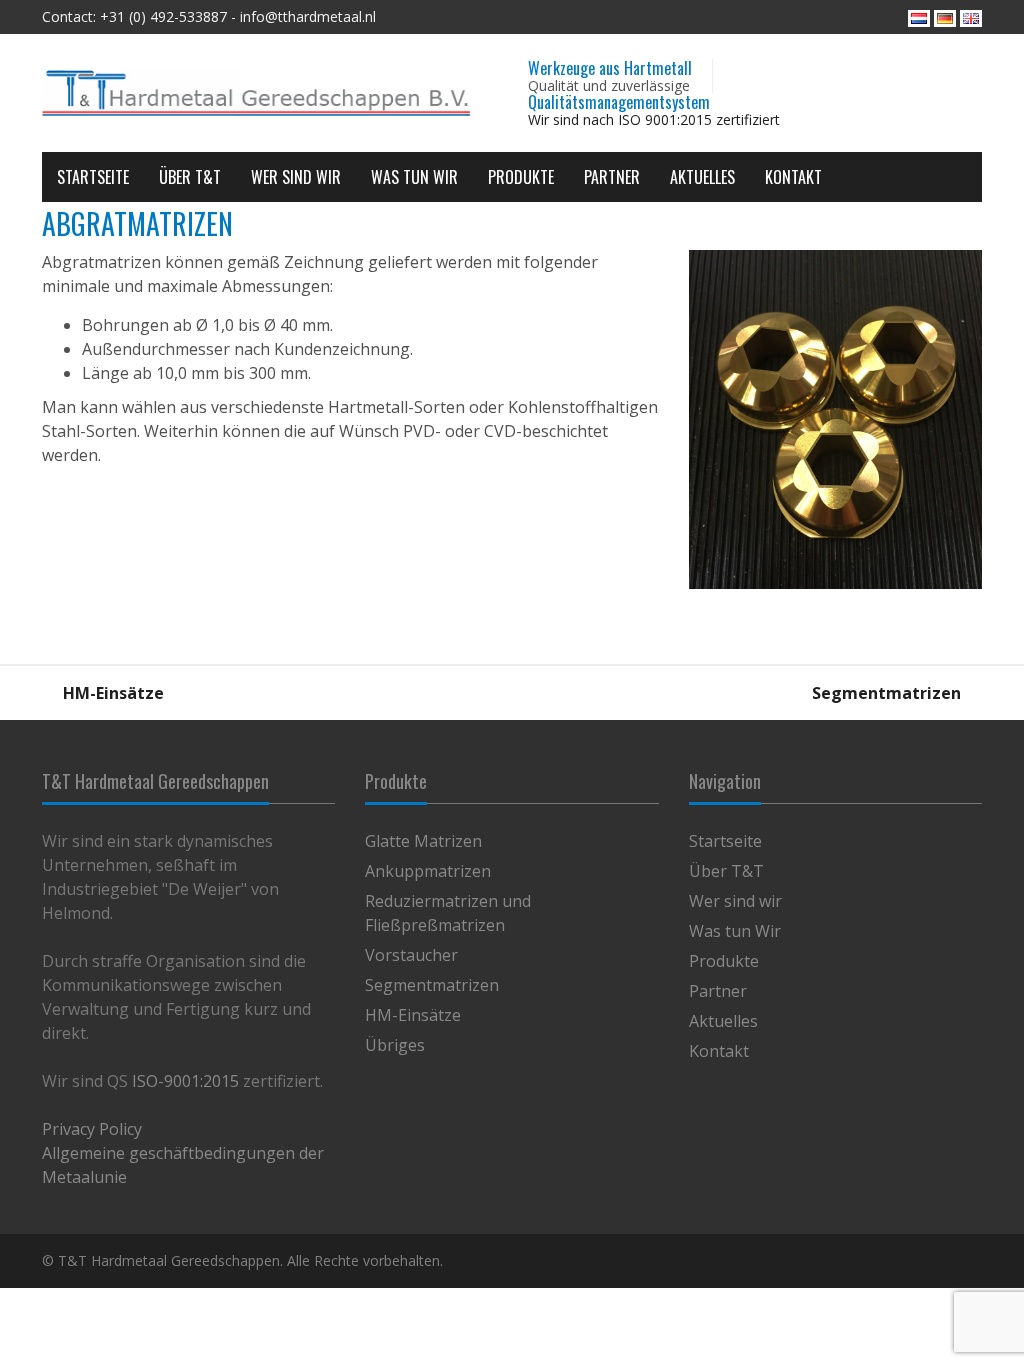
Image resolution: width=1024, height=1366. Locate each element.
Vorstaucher (411, 955)
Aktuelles (702, 177)
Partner (612, 177)
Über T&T (190, 177)
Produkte (521, 177)
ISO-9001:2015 (185, 1081)
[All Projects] (512, 693)
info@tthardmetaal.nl (308, 16)
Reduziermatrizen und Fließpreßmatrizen (448, 913)
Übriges (395, 1045)
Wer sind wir (296, 177)
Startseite (93, 177)
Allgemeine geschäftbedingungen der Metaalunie (183, 1165)
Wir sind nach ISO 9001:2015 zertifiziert (654, 120)
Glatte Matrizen (423, 841)
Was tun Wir (414, 177)
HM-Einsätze (111, 693)
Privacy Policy (92, 1129)
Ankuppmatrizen (428, 871)
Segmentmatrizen (888, 693)
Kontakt (793, 177)
